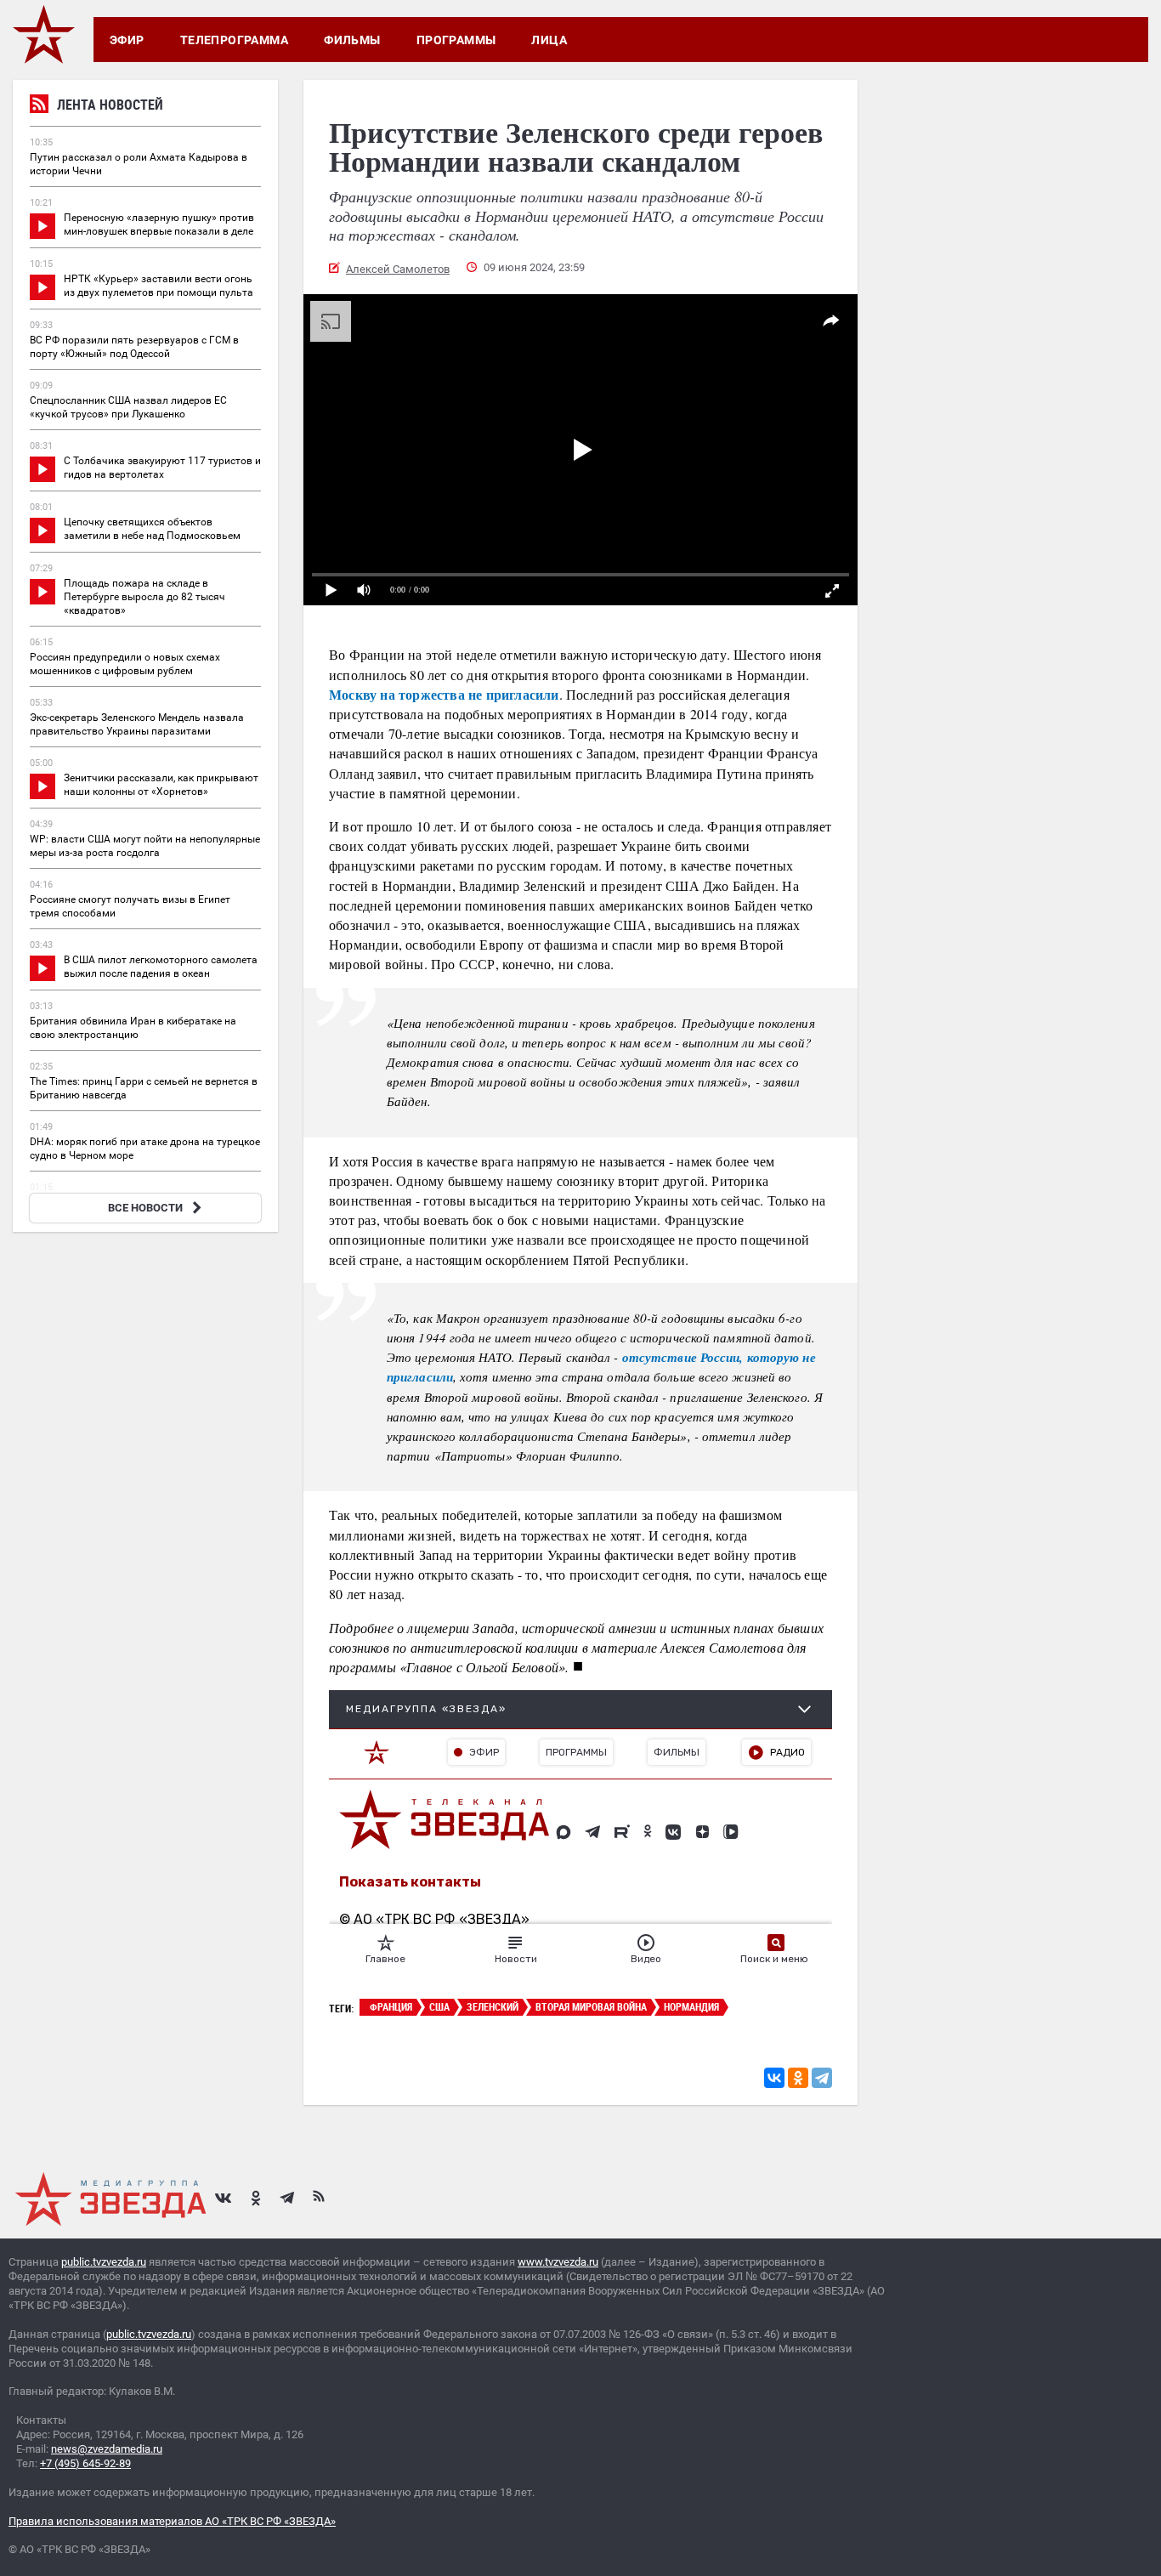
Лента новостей (110, 105)
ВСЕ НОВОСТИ (145, 1208)
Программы (456, 40)
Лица (549, 40)
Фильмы (352, 40)
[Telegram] (822, 2078)
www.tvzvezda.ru (558, 2262)
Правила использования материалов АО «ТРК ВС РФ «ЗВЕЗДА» (172, 2521)
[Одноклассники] (798, 2078)
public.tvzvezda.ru (104, 2262)
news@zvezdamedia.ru (107, 2449)
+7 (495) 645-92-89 (85, 2463)
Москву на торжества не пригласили (444, 694)
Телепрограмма (234, 40)
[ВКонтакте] (774, 2078)
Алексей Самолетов (398, 269)
